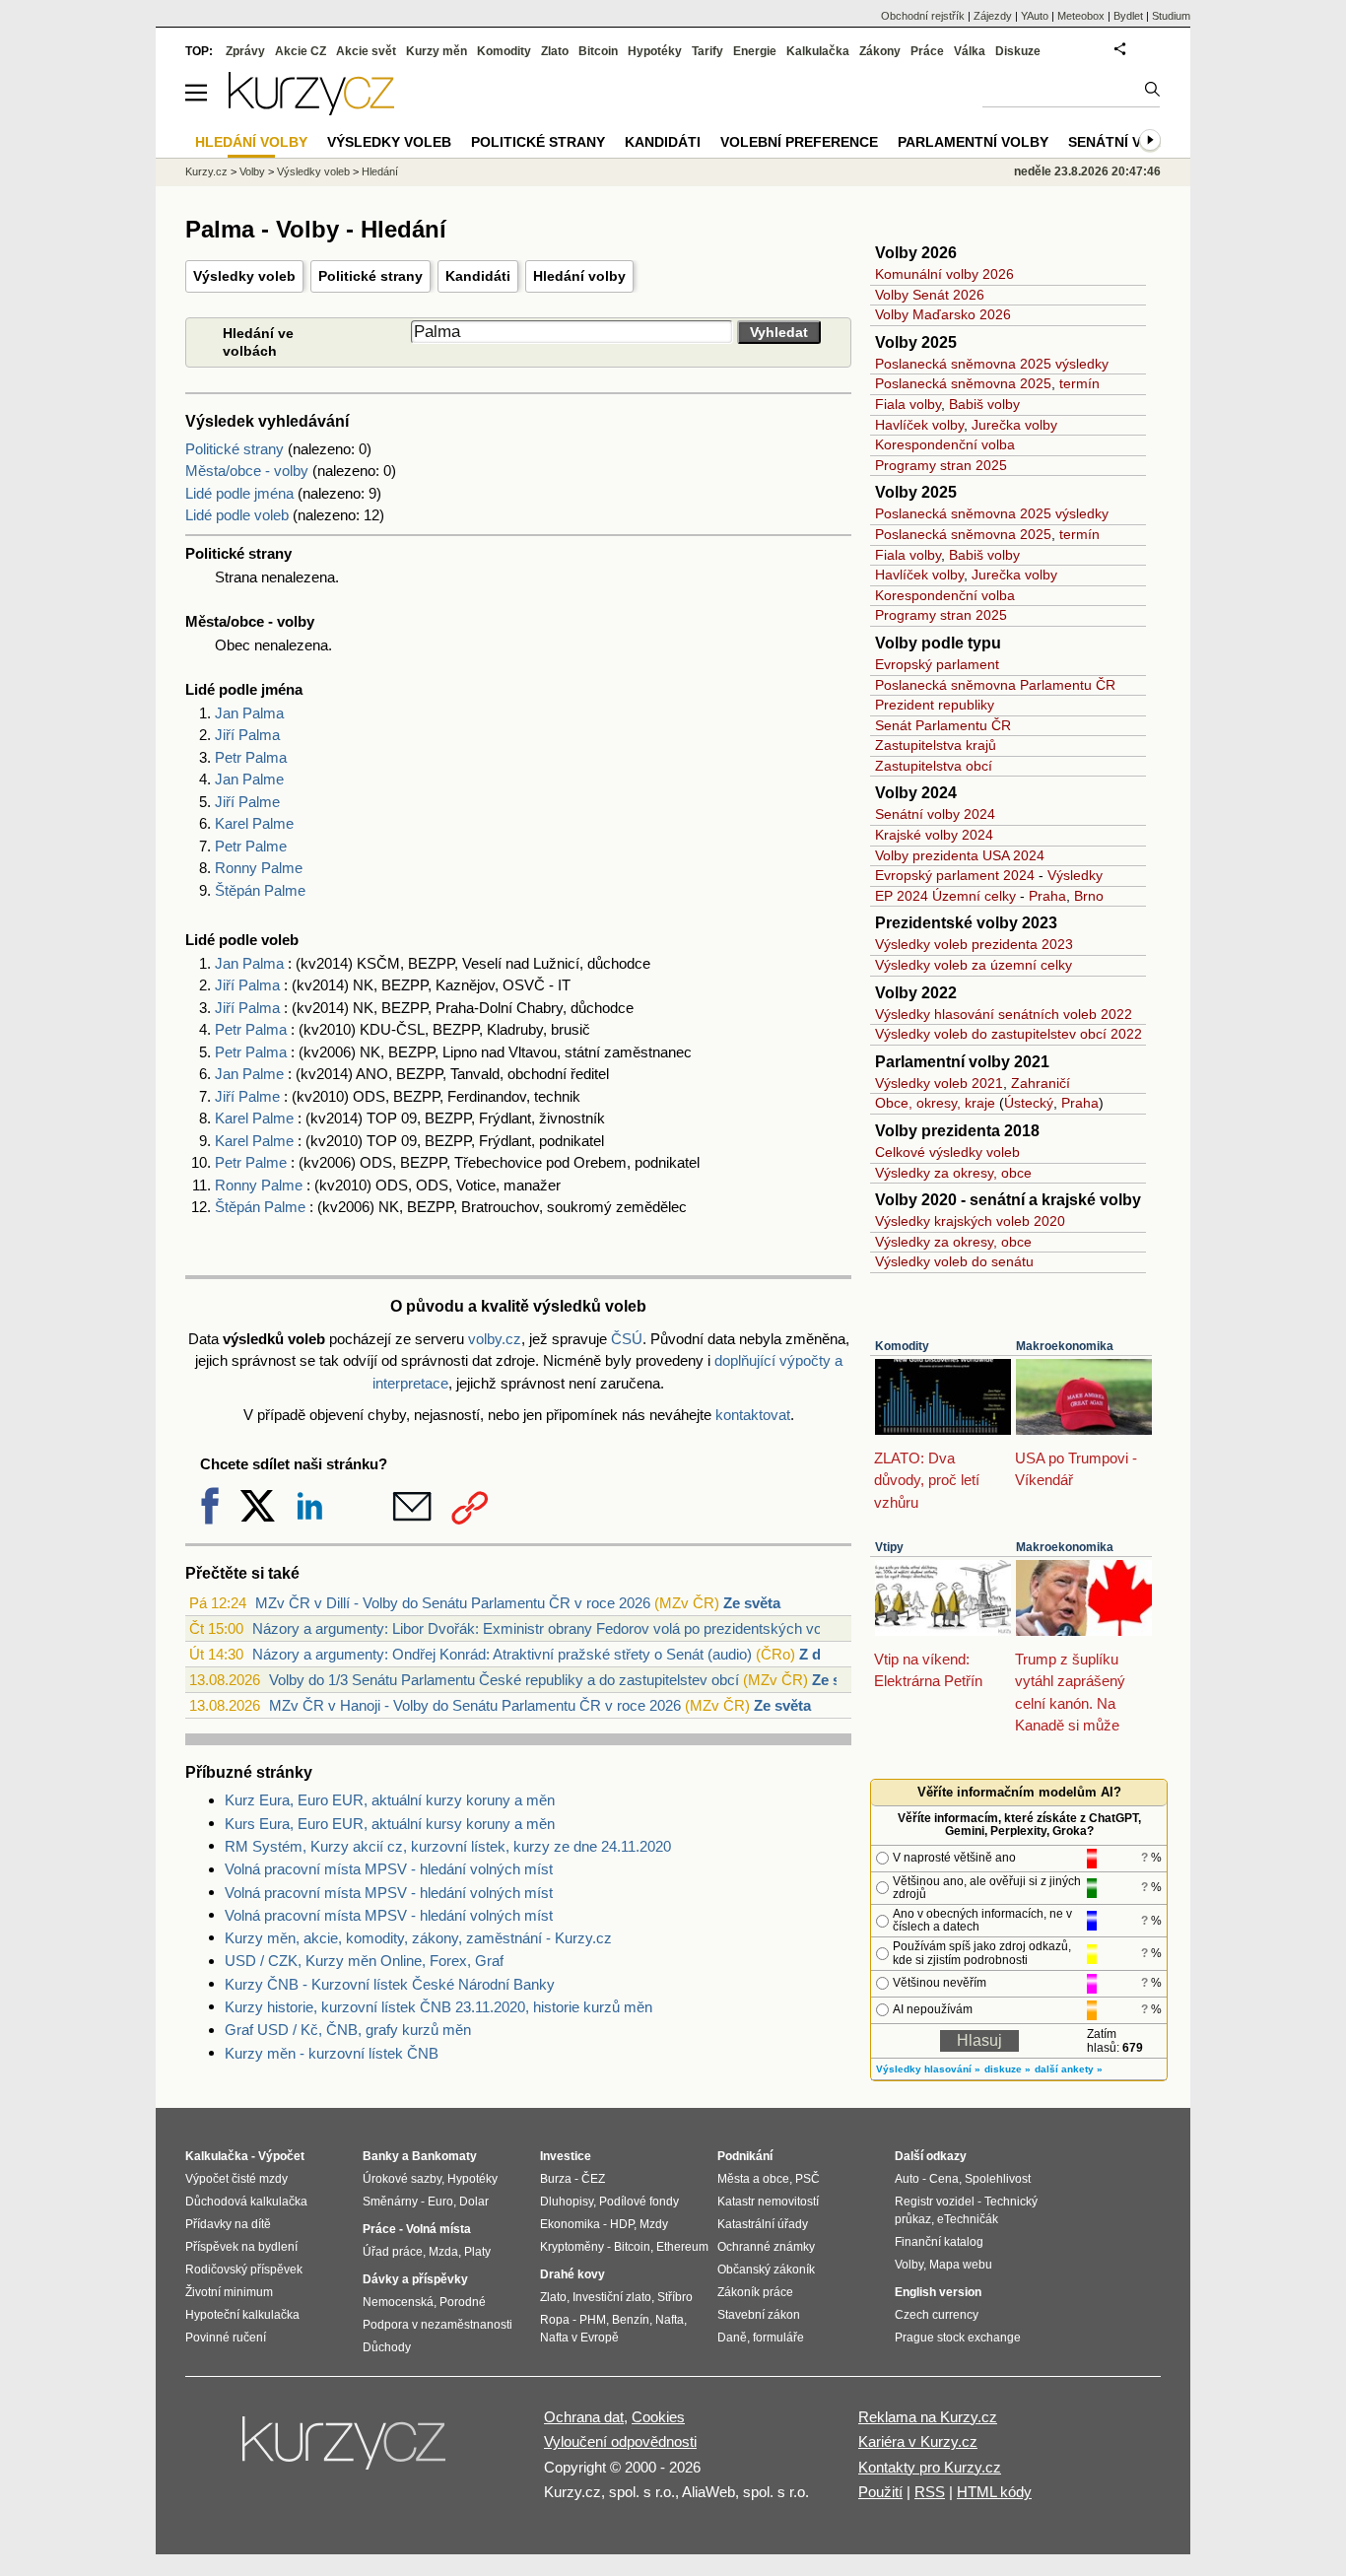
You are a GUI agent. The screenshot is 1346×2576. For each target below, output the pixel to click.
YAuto (1035, 16)
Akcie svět (366, 51)
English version (938, 2292)
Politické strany (370, 276)
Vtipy (889, 1547)
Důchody (387, 2347)
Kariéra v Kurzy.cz (918, 2441)
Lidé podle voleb (237, 515)
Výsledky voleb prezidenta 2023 (974, 944)
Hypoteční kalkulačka (242, 2315)
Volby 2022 (916, 993)
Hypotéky (655, 51)
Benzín (631, 2320)
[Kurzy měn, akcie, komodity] (346, 2451)
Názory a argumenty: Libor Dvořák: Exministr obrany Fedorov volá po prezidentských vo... (543, 1628)
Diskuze (1018, 51)
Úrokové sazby (402, 2179)
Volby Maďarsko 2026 (943, 314)
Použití (880, 2492)
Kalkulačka (818, 51)
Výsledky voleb (244, 276)
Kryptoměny (572, 2247)
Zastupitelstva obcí (934, 766)
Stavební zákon (759, 2315)
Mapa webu (961, 2265)
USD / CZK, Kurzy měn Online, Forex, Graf (364, 1961)
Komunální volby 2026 (944, 274)
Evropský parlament (937, 664)
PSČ (808, 2179)
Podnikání (745, 2156)
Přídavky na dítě (228, 2224)
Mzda (443, 2252)
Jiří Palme (247, 802)
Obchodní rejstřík (923, 16)
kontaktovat (753, 1415)
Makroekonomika (1065, 1346)
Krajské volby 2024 (934, 835)
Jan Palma (249, 713)
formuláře (778, 2338)
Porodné (463, 2302)
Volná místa (438, 2229)
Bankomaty (444, 2156)
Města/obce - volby (247, 471)
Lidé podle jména (239, 493)
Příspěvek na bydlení (241, 2247)
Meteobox (1081, 16)
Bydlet (1128, 16)
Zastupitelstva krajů (936, 745)
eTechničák (968, 2219)
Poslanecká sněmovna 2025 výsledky (992, 364)
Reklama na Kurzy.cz (928, 2417)
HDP (622, 2224)
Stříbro (675, 2297)
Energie (755, 51)
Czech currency (937, 2315)
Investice (566, 2156)
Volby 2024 (916, 793)
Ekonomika (570, 2224)
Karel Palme (254, 823)
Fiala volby (908, 404)
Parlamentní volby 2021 (962, 1062)
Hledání (380, 171)
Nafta (670, 2320)
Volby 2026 (916, 253)
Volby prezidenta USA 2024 (960, 855)
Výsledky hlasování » (928, 2069)
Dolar (474, 2202)
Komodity (902, 1346)
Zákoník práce (755, 2292)
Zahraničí (1041, 1083)
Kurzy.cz (206, 171)
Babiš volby (984, 404)
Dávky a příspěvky (415, 2279)
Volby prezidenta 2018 (957, 1131)
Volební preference (799, 142)
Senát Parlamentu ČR (943, 725)
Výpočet (281, 2156)
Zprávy (245, 51)
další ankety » (1069, 2069)
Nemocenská (398, 2302)
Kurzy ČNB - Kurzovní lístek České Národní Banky (390, 1984)
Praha (1047, 896)
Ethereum (682, 2247)
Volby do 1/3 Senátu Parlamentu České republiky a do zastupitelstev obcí (504, 1680)
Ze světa (752, 1603)
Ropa (555, 2320)
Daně (732, 2338)
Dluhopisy (567, 2202)
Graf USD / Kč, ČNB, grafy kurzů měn (348, 2030)
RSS (930, 2492)
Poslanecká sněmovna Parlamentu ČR (995, 685)
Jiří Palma (247, 735)
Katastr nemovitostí (768, 2202)
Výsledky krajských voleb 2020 (970, 1221)
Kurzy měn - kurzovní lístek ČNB (332, 2053)
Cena (944, 2179)
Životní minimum (229, 2292)
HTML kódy (994, 2492)
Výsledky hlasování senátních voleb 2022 (1004, 1014)
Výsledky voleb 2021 (939, 1083)
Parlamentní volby (973, 142)
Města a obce (753, 2179)
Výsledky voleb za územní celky (974, 965)
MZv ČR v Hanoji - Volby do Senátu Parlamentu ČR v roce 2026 (475, 1705)
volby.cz (495, 1339)
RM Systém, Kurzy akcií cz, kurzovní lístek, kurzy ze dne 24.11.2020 (448, 1846)
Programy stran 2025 (941, 465)
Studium (1171, 16)
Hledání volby (579, 276)
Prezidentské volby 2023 (966, 923)
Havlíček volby (919, 425)
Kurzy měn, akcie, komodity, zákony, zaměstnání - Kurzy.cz (418, 1938)
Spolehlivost (998, 2179)
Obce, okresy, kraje (935, 1103)
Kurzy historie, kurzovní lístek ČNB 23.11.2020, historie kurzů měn (438, 2007)
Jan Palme (249, 779)
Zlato (555, 51)
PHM (593, 2320)
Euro (440, 2202)
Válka (970, 51)
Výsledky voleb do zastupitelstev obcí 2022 (1009, 1034)
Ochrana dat (584, 2417)
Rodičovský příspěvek (244, 2270)
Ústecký (1029, 1103)
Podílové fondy (639, 2202)
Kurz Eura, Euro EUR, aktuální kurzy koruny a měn (390, 1800)
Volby (252, 171)
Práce (927, 51)
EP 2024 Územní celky (945, 896)
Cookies (658, 2417)
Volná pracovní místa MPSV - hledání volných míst (389, 1869)
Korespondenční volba (945, 444)
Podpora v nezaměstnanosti (437, 2325)
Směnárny (390, 2202)
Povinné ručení (226, 2338)
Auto (907, 2179)
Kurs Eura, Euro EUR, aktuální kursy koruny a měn (390, 1824)
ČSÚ (627, 1339)
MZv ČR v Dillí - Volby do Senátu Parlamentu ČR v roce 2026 (453, 1603)
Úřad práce (393, 2252)
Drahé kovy (572, 2274)
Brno (1089, 896)
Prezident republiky (935, 705)
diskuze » (1008, 2069)
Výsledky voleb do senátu (954, 1261)
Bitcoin (598, 51)
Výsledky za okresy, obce (953, 1173)
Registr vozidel (935, 2202)
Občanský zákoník (766, 2270)
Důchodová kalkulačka (246, 2202)
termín (1079, 383)
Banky (381, 2156)
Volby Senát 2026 (930, 295)
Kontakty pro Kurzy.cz (930, 2467)
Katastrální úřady (763, 2224)
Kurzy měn (437, 51)
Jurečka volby (1014, 425)
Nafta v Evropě (579, 2338)
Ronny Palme (259, 868)
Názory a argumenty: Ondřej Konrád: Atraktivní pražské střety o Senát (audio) (502, 1654)
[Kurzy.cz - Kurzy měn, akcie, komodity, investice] (311, 110)
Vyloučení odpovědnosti (620, 2441)
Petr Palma (251, 757)
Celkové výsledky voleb (947, 1152)
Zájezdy (993, 16)
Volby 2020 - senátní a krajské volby (1008, 1200)
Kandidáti (478, 276)
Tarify (707, 51)
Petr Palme (251, 846)
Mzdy (654, 2224)
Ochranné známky (766, 2247)
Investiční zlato (612, 2297)
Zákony (880, 51)
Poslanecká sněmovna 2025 (963, 383)
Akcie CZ (301, 51)
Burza (556, 2179)
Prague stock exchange (958, 2338)
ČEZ (593, 2179)
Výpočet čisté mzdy (236, 2179)
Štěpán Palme (260, 890)
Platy (477, 2252)
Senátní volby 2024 (935, 814)
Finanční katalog (939, 2242)
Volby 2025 (916, 342)
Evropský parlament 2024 (955, 875)
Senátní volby (1124, 142)
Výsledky (1075, 875)
